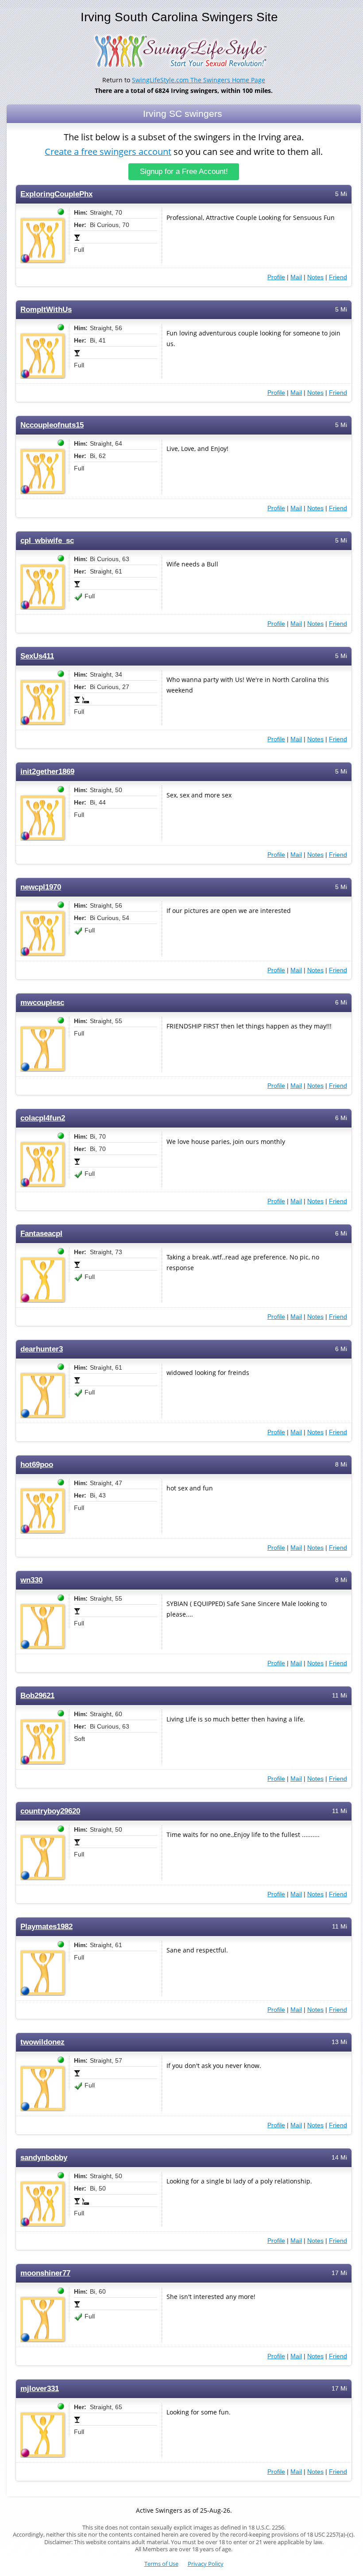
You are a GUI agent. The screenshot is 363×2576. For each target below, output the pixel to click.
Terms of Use (161, 2564)
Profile (276, 277)
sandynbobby (44, 2158)
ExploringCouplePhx (56, 194)
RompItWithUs (46, 310)
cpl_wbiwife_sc (47, 541)
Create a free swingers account (108, 152)
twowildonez (42, 2042)
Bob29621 (37, 1696)
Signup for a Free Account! (184, 171)
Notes (315, 277)
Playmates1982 (46, 1927)
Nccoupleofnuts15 (52, 425)
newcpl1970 (41, 887)
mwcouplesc (42, 1003)
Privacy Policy (206, 2564)
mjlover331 (40, 2389)
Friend (338, 277)
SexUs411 (37, 656)
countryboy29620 (50, 1811)
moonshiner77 (45, 2273)
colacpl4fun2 (43, 1118)
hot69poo (37, 1465)
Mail (296, 277)
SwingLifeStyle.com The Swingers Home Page (199, 80)
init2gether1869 (47, 772)
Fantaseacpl (41, 1234)
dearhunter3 (42, 1349)
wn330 (31, 1580)
